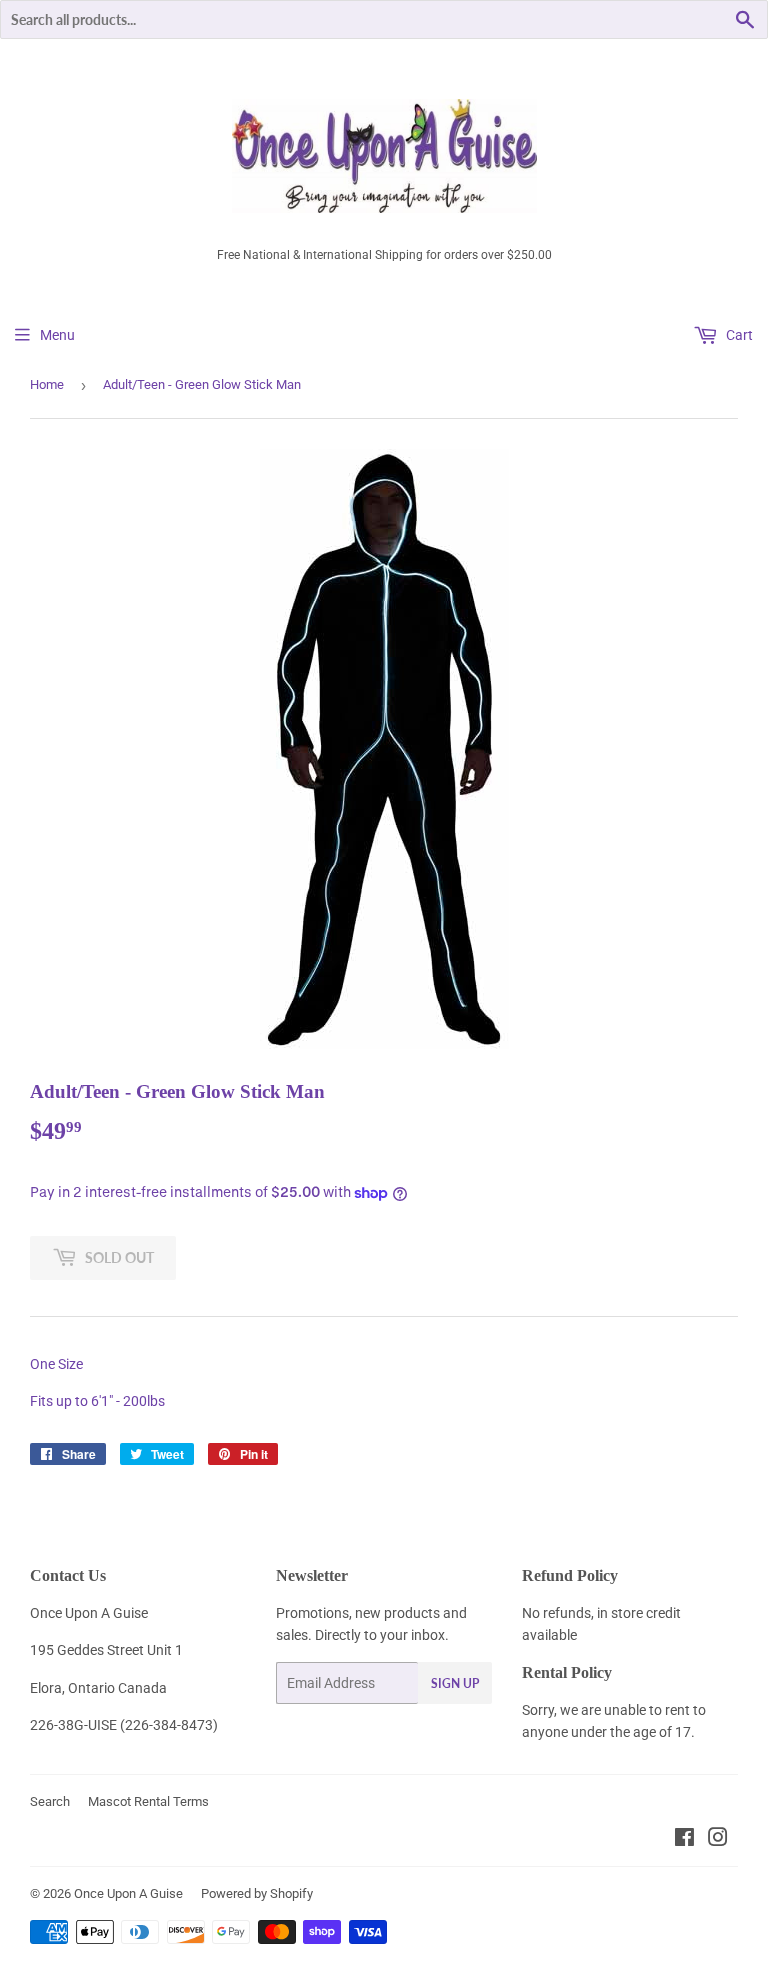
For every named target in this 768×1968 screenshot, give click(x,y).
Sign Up (455, 1683)
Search (50, 1801)
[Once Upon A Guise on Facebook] (684, 1840)
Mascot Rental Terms (148, 1801)
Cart (738, 335)
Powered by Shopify (257, 1893)
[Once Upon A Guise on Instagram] (718, 1840)
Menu (57, 335)
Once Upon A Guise (128, 1893)
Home (47, 384)
